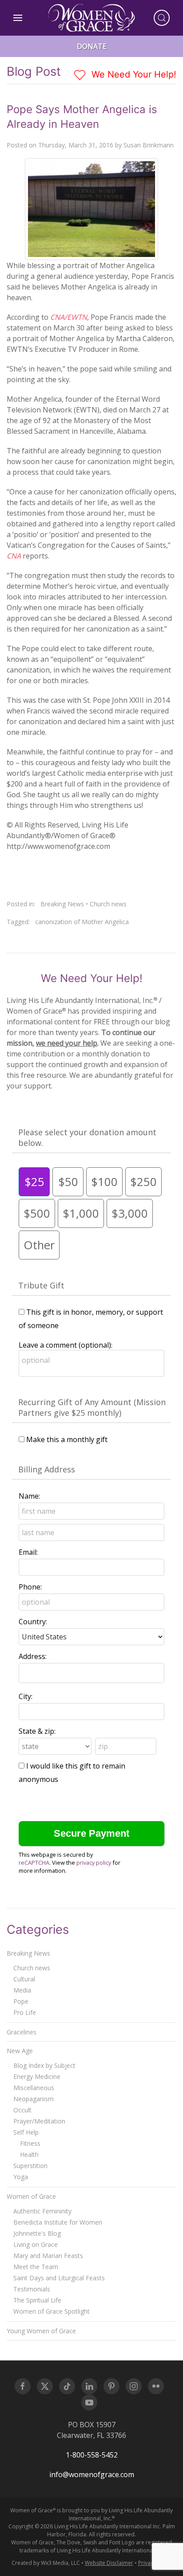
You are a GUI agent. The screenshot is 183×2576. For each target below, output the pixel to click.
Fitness (30, 2143)
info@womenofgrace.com (92, 2474)
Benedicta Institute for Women (58, 2222)
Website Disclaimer (109, 2563)
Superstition (30, 2166)
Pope (21, 2001)
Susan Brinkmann (149, 145)
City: (26, 1696)
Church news (108, 904)
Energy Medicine (37, 2077)
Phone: (30, 1587)
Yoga (21, 2177)
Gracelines (22, 2032)
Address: (33, 1656)
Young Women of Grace (41, 2331)
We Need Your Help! (133, 74)
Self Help (26, 2132)
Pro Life (25, 2012)
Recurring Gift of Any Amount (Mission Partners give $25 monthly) (92, 1407)
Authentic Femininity (42, 2211)
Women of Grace (31, 2196)
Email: (28, 1552)
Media (22, 1990)
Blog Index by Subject (44, 2065)
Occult (22, 2110)
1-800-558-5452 (92, 2455)
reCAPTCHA (34, 1863)
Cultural (24, 1979)
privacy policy (94, 1863)
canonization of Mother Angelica (82, 922)
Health (29, 2154)
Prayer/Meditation (39, 2121)
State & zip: (37, 1731)
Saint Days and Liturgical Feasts (59, 2278)
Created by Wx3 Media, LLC (46, 2563)
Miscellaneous (34, 2088)
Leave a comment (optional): (66, 1345)
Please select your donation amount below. (87, 1137)
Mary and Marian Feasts (48, 2256)
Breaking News (62, 904)
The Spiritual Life (37, 2300)
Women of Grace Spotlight (52, 2311)
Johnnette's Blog (37, 2233)
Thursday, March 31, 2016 (76, 145)
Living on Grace (36, 2244)
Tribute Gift (41, 1285)
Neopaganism (34, 2099)
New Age (20, 2051)
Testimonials (32, 2289)
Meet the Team (36, 2267)
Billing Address (47, 1469)
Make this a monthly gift (67, 1439)
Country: (33, 1622)
